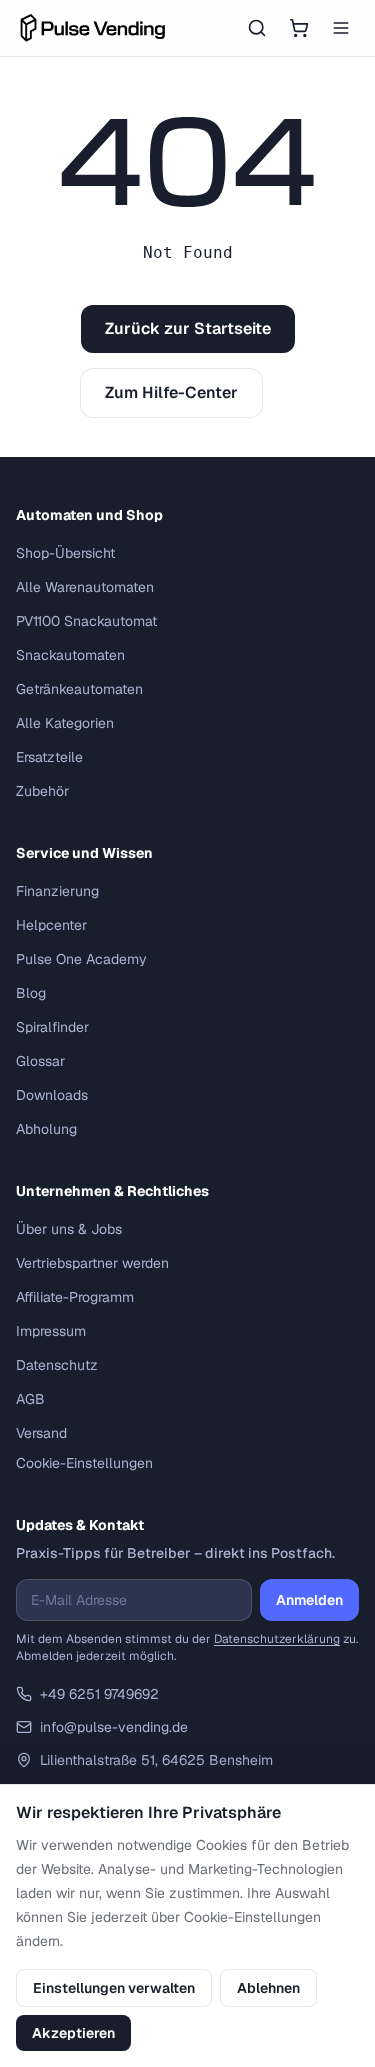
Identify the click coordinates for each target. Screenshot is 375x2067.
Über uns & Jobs (69, 1229)
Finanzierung (57, 891)
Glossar (40, 1061)
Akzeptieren (73, 2033)
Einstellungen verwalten (114, 1988)
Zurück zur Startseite (188, 328)
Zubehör (42, 791)
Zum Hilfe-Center (171, 392)
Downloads (52, 1095)
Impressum (51, 1331)
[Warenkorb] (299, 28)
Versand (41, 1433)
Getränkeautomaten (79, 689)
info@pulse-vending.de (114, 1727)
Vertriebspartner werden (92, 1263)
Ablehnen (268, 1988)
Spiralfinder (52, 1027)
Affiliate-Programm (75, 1297)
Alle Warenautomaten (85, 587)
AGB (30, 1399)
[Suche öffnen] (257, 28)
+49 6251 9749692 (99, 1694)
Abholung (46, 1129)
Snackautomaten (70, 655)
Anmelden (309, 1600)
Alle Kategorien (65, 723)
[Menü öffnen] (341, 28)
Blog (31, 993)
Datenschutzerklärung (277, 1639)
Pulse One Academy (81, 959)
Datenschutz (57, 1365)
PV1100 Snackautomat (86, 621)
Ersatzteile (49, 757)
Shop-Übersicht (65, 553)
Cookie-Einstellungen (84, 1463)
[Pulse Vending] (93, 28)
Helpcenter (51, 925)
